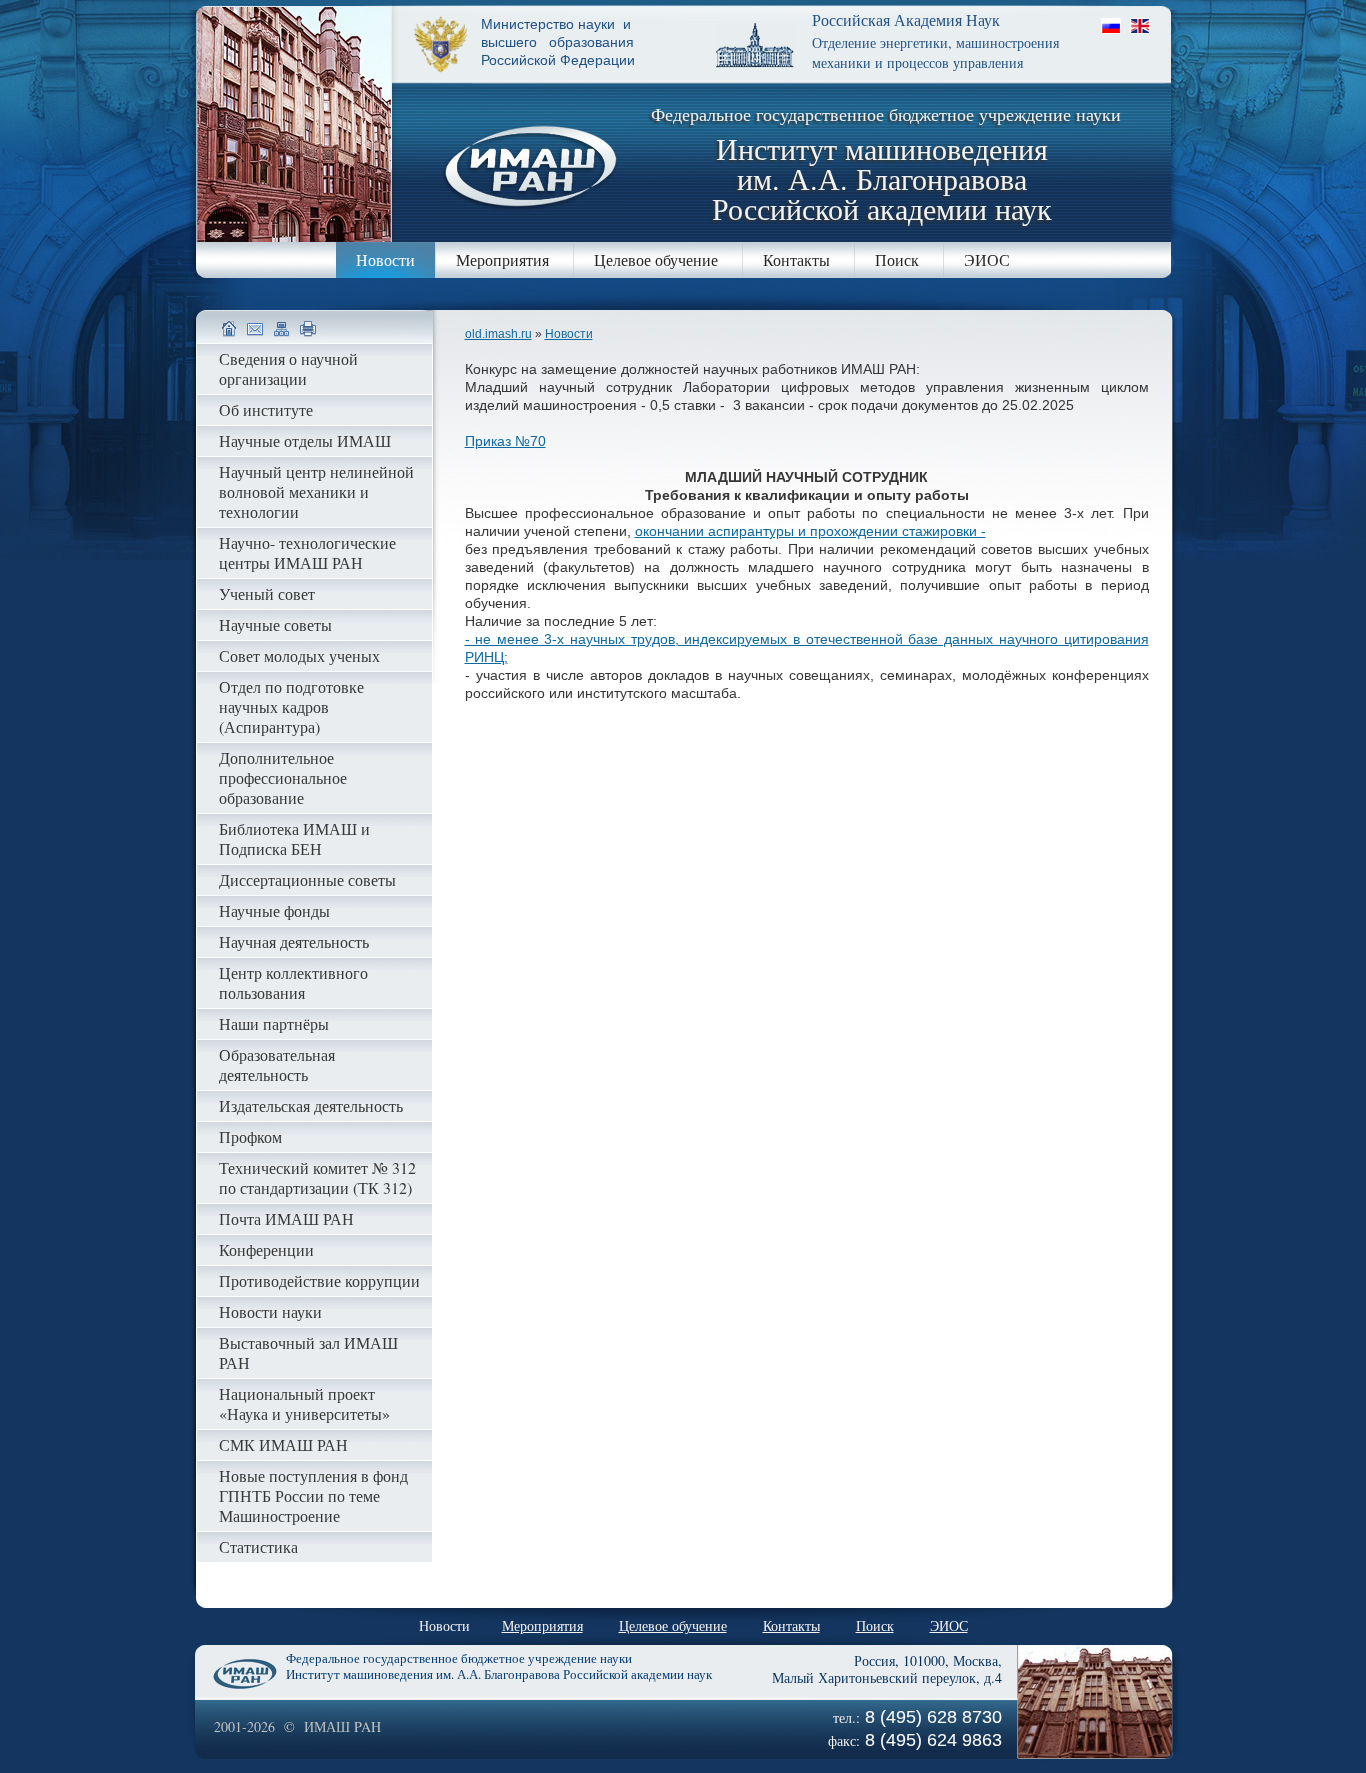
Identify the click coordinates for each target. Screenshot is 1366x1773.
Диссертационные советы (307, 879)
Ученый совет (267, 593)
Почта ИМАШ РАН (286, 1218)
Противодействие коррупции (319, 1280)
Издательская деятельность (311, 1105)
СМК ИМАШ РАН (283, 1444)
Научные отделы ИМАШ (305, 440)
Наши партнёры (274, 1023)
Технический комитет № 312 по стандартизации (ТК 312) (317, 1177)
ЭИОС (987, 259)
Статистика (258, 1546)
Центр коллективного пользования (293, 982)
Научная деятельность (294, 941)
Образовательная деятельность (277, 1064)
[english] (1140, 25)
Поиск (897, 259)
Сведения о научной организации (288, 368)
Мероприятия (502, 259)
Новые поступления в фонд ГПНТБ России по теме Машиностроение (313, 1495)
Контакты (796, 259)
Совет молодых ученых (299, 655)
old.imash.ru (498, 334)
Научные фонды (274, 910)
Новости (385, 259)
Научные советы (275, 624)
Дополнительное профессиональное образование (283, 777)
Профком (250, 1136)
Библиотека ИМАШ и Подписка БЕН (294, 838)
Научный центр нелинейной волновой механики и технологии (316, 491)
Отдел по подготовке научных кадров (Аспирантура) (291, 706)
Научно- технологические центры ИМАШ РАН (307, 552)
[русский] (1111, 25)
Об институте (266, 409)
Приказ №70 (505, 441)
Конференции (266, 1249)
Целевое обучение (656, 259)
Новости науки (270, 1311)
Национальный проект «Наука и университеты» (304, 1403)
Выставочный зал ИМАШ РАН (308, 1352)
